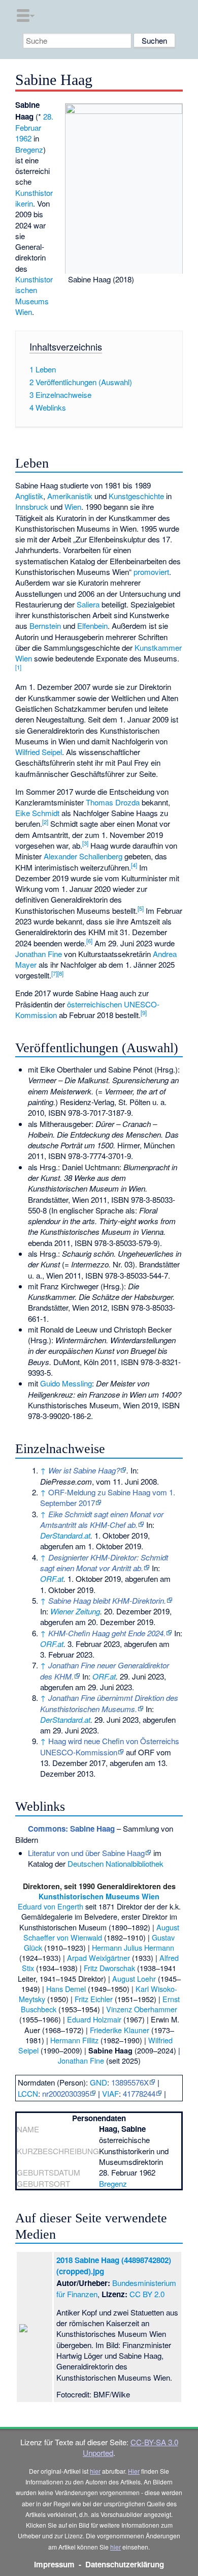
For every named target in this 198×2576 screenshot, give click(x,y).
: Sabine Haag (71, 1829)
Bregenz (29, 149)
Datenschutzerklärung (125, 2564)
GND (98, 2082)
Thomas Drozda (113, 802)
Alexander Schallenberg (83, 856)
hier (95, 2471)
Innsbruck (32, 506)
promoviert (151, 572)
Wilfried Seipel (39, 752)
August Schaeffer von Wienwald (101, 1932)
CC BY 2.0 (147, 2294)
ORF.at (52, 1579)
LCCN (28, 2093)
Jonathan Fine (39, 954)
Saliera (88, 604)
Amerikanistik (70, 496)
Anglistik (29, 496)
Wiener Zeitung (75, 1611)
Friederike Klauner (120, 2030)
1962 (23, 138)
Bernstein (45, 626)
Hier (134, 2471)
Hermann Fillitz (74, 2040)
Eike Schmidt (37, 813)
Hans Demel (66, 1989)
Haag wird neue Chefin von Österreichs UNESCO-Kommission (110, 1746)
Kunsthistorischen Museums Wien (34, 295)
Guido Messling (66, 1383)
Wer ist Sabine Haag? (84, 1470)
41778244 (139, 2093)
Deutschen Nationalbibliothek (115, 1863)
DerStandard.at (65, 1535)
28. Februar (34, 122)
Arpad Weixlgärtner (98, 1958)
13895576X (130, 2082)
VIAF (110, 2093)
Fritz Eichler (94, 1999)
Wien (73, 506)
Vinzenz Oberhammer (142, 2009)
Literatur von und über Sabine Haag (86, 1853)
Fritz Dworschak (109, 1968)
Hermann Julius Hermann (133, 1947)
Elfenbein (92, 626)
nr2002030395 (66, 2093)
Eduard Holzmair (94, 2019)
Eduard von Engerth (51, 1906)
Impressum (54, 2564)
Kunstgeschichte (136, 496)
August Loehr (134, 1978)
